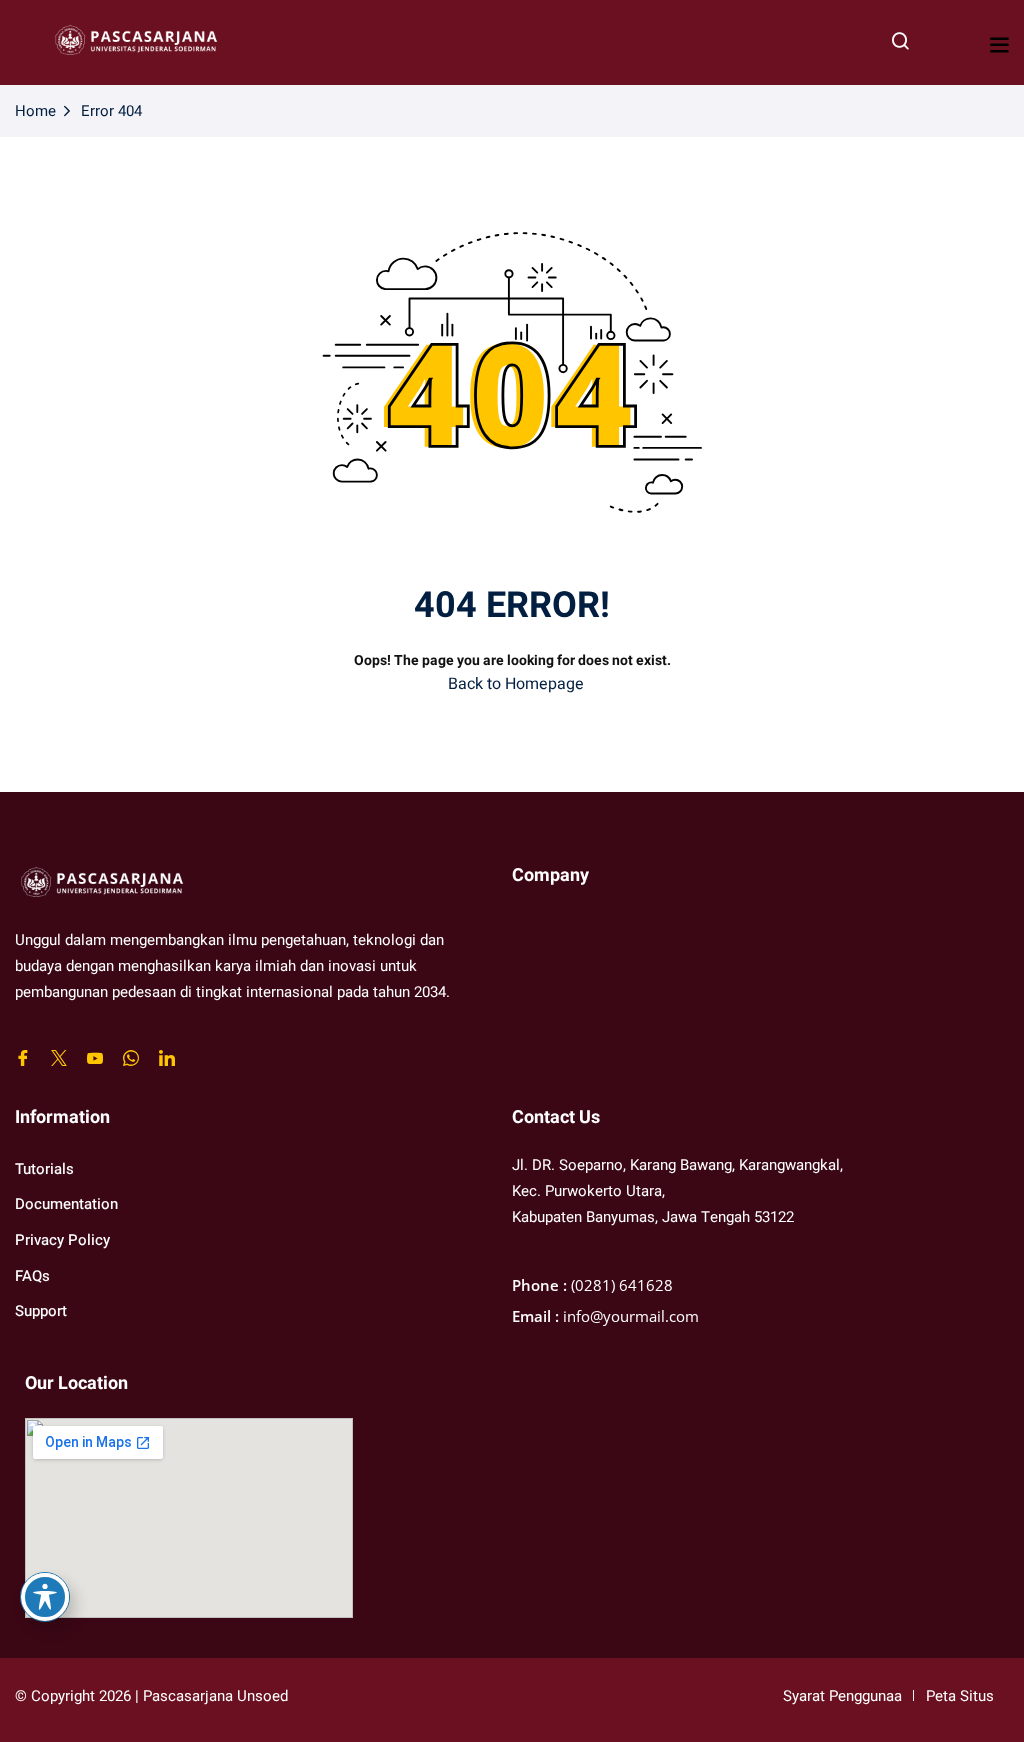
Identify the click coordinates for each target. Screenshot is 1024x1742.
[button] (999, 45)
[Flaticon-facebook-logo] (23, 1058)
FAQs (32, 1276)
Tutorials (44, 1169)
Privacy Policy (62, 1240)
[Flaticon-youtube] (95, 1058)
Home (35, 111)
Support (41, 1311)
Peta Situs (960, 1696)
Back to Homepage (516, 684)
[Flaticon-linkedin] (167, 1058)
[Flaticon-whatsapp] (131, 1058)
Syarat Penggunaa (842, 1696)
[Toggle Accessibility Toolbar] (45, 1597)
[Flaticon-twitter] (59, 1058)
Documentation (66, 1204)
